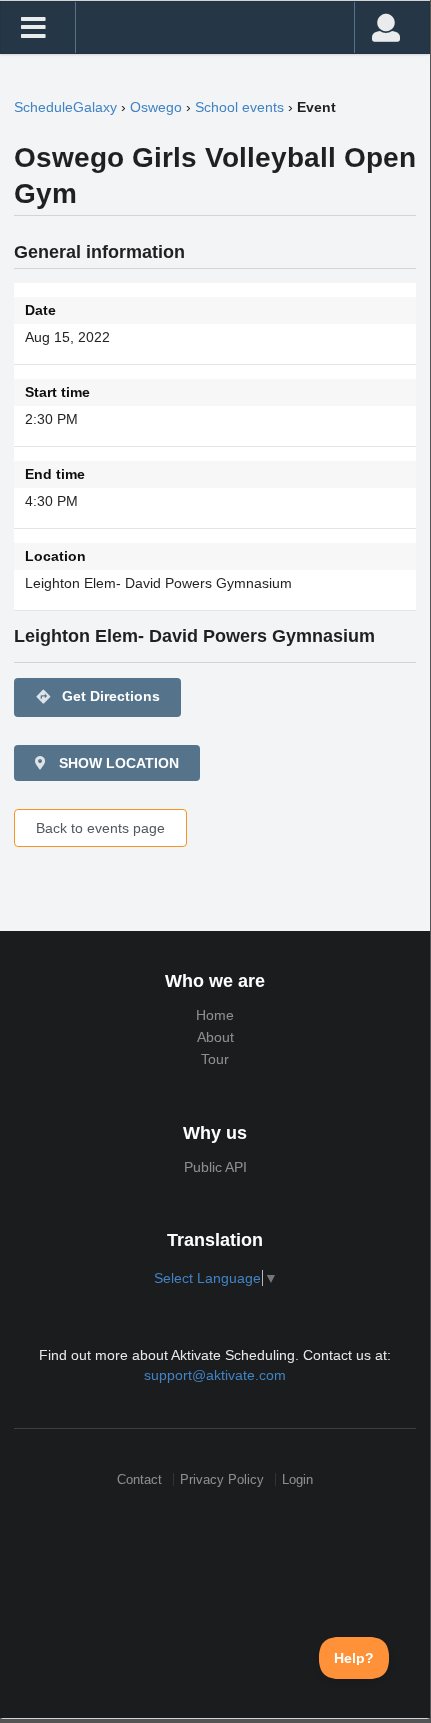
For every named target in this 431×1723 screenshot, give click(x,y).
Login (297, 1479)
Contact (139, 1479)
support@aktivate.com (215, 1375)
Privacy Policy (222, 1479)
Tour (215, 1059)
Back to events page (100, 828)
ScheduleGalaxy (65, 107)
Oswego (156, 107)
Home (215, 1015)
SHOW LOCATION (117, 763)
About (215, 1037)
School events (239, 107)
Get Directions (97, 696)
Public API (215, 1167)
